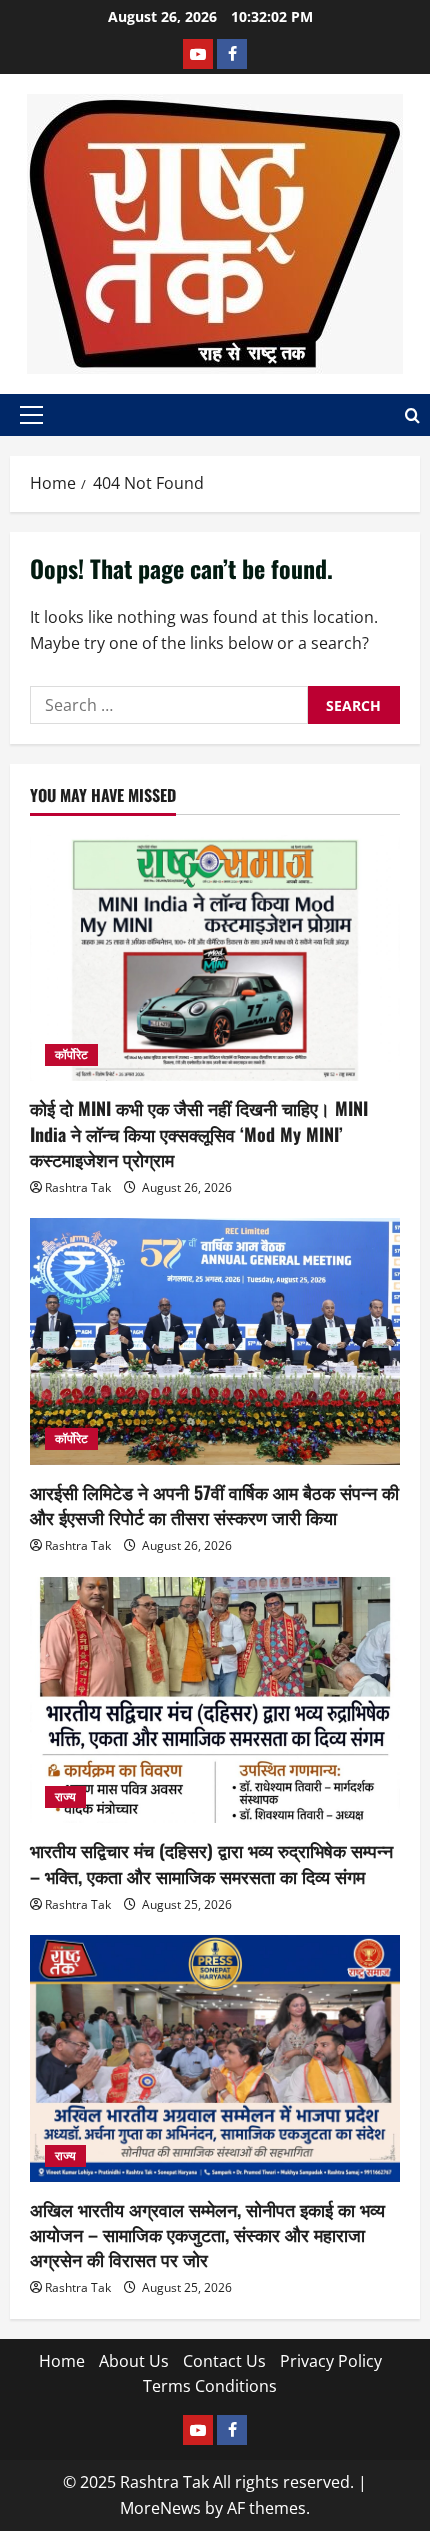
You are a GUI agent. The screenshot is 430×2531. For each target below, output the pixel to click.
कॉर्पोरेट (71, 1054)
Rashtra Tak (78, 1187)
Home (62, 2361)
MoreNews (160, 2508)
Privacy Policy (331, 2361)
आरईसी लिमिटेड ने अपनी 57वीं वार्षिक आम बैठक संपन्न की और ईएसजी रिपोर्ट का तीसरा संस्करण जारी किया (214, 1504)
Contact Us (224, 2361)
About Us (134, 2361)
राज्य (65, 1796)
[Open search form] (412, 415)
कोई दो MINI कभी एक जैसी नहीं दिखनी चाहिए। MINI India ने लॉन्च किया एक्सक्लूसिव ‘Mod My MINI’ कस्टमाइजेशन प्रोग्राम (199, 1133)
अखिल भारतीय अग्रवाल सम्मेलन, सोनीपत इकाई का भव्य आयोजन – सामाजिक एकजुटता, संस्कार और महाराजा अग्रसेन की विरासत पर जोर (207, 2234)
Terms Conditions (210, 2386)
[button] (31, 415)
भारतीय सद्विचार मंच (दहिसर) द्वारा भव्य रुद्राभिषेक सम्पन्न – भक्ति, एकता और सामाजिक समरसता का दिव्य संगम (211, 1862)
